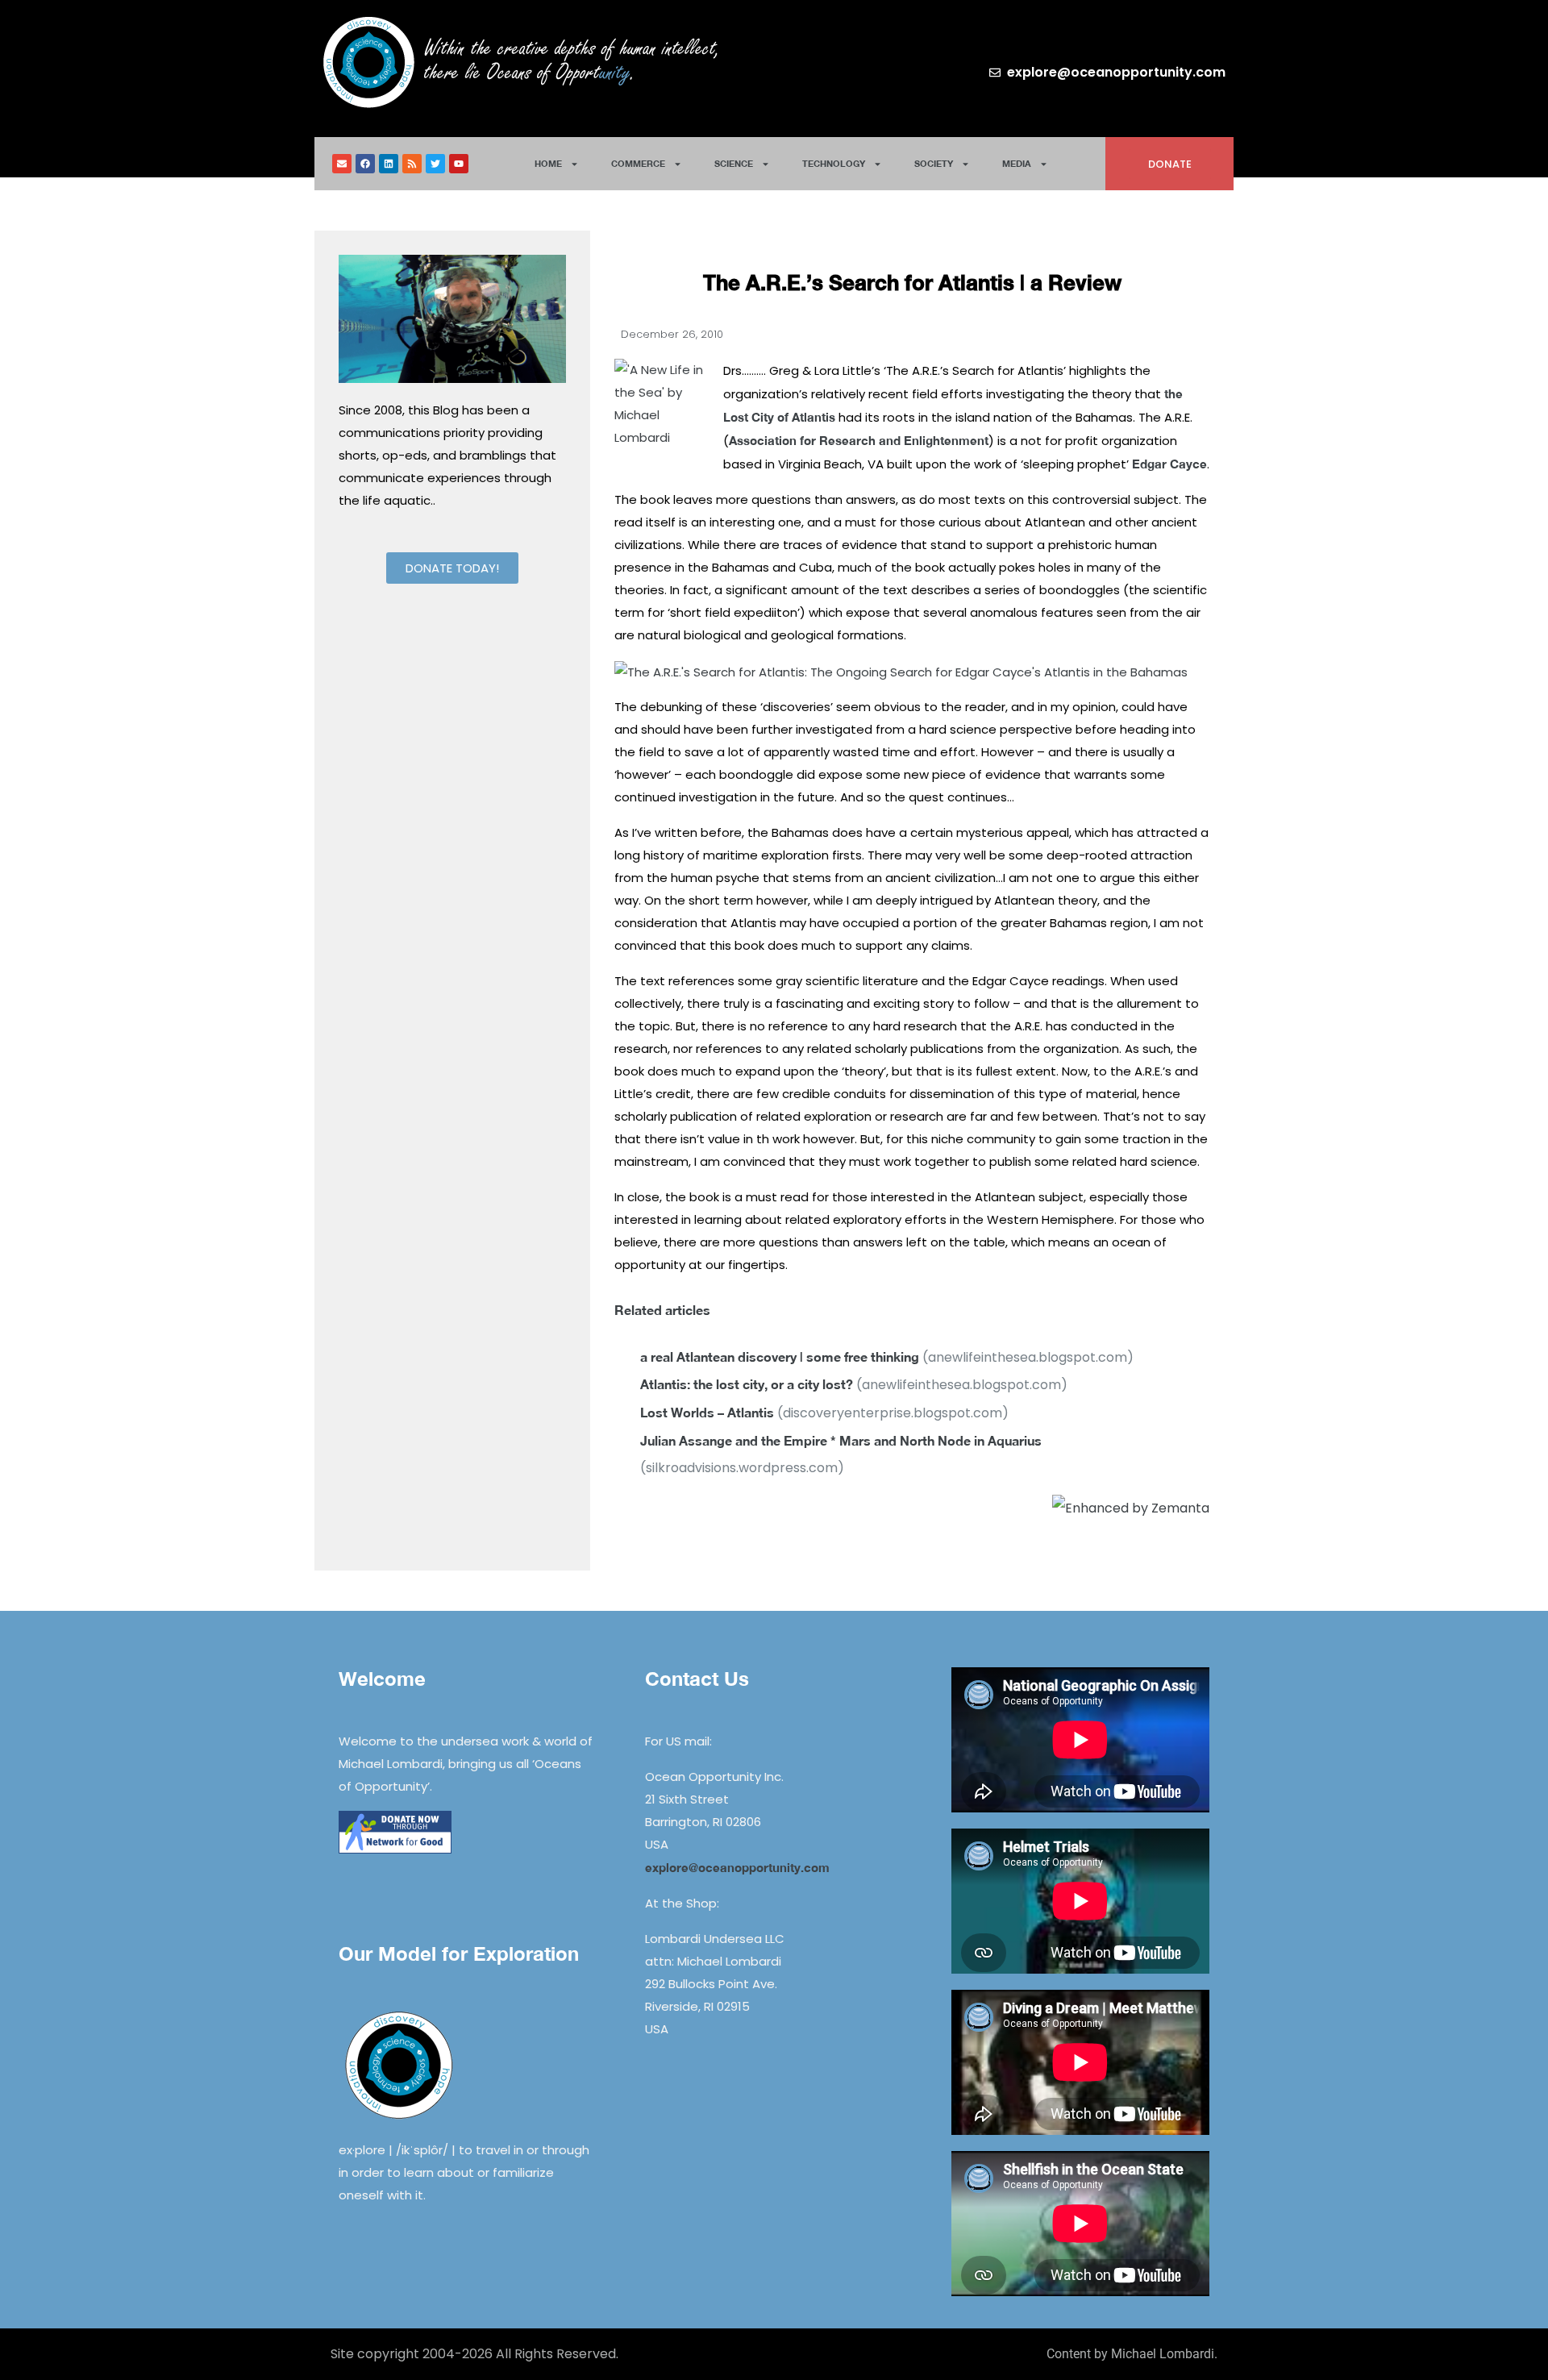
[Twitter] (435, 164)
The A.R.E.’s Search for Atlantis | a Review (912, 283)
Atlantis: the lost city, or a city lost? (747, 1384)
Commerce (638, 163)
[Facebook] (365, 164)
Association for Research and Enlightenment (859, 440)
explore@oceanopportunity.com (737, 1867)
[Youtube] (459, 164)
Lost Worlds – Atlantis (707, 1412)
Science (734, 163)
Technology (834, 163)
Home (548, 163)
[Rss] (412, 164)
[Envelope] (342, 164)
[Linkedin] (389, 164)
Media (1017, 163)
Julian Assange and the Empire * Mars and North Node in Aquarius (841, 1440)
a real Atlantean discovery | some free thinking (780, 1356)
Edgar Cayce (1169, 464)
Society (934, 163)
